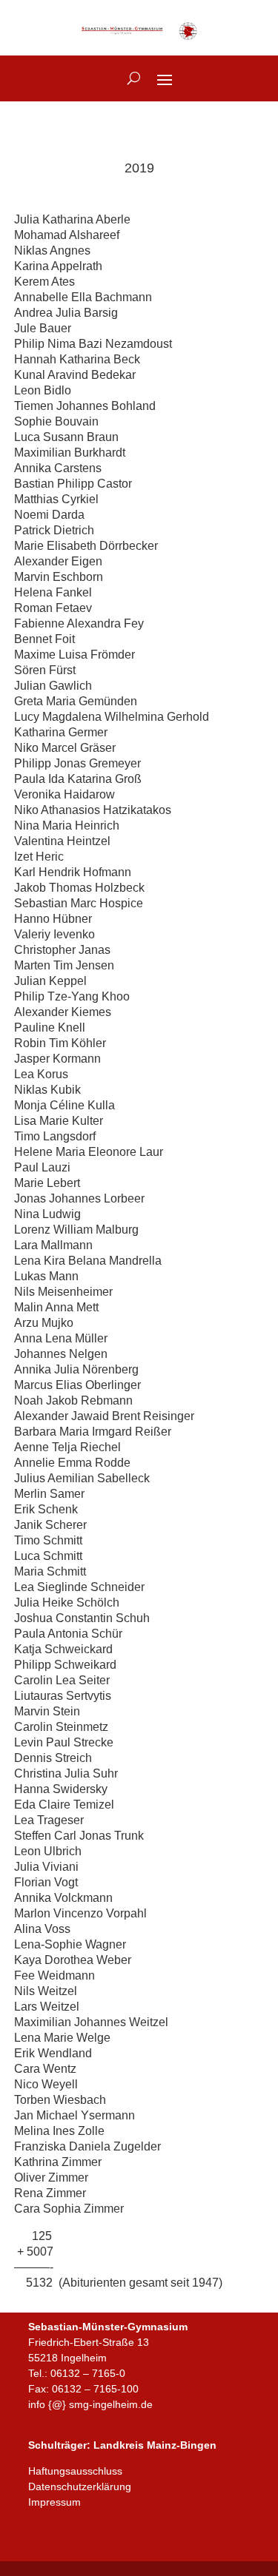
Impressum (54, 2502)
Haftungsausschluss (75, 2471)
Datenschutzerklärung (80, 2486)
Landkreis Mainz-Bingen (155, 2445)
